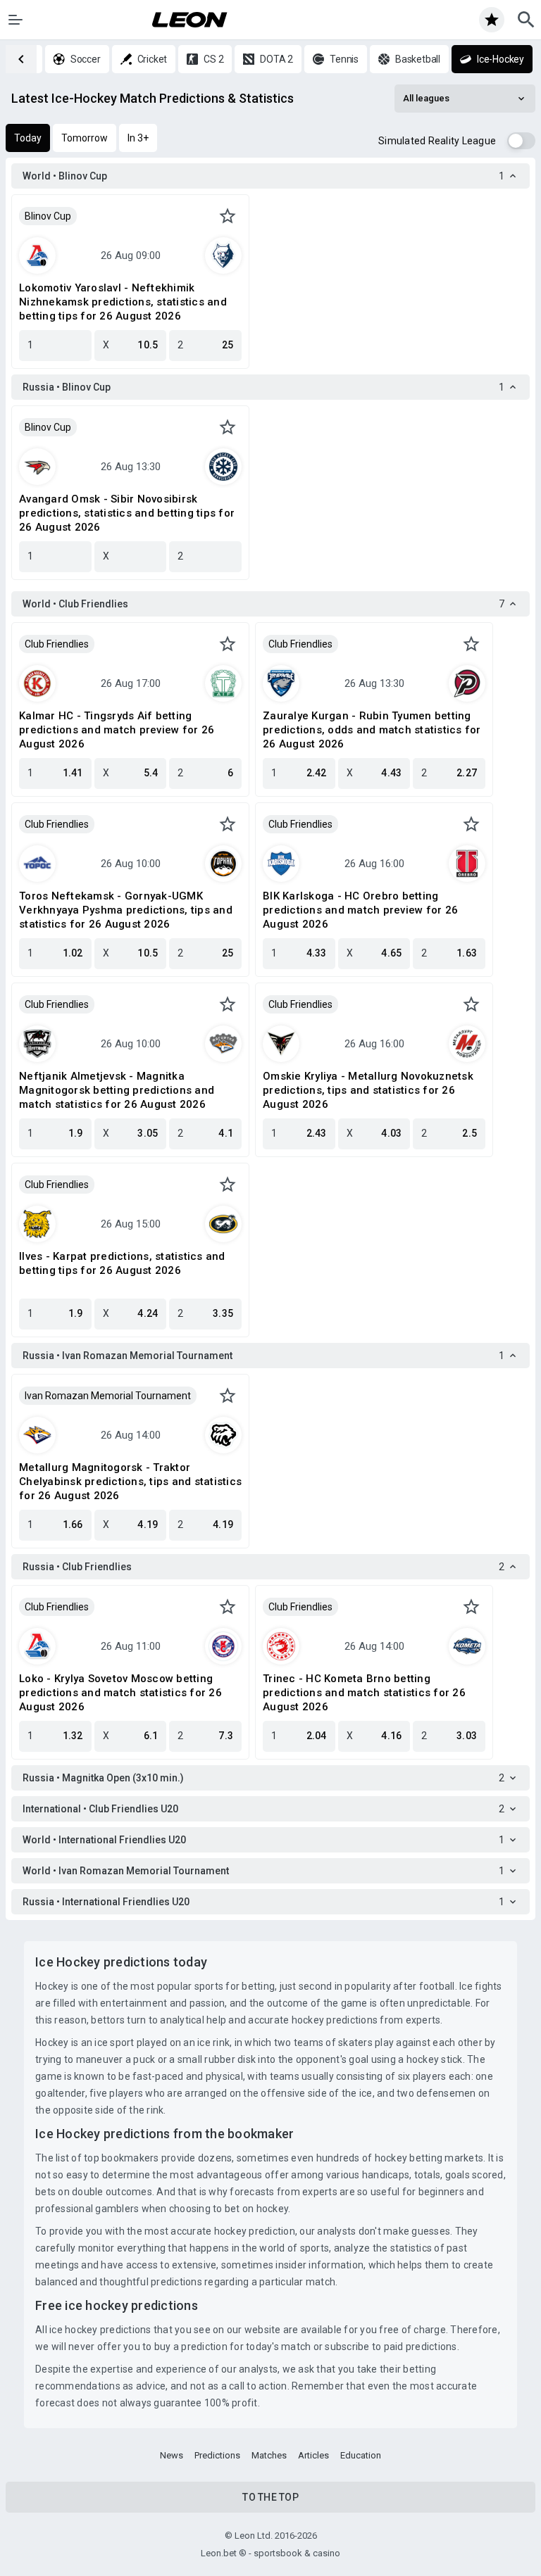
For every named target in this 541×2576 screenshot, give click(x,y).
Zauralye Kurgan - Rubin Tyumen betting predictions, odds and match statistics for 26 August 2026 (372, 730)
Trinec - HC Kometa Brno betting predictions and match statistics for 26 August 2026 (364, 1693)
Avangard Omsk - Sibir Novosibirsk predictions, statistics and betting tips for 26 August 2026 (127, 513)
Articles (313, 2455)
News (172, 2455)
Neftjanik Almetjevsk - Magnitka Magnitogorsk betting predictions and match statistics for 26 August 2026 (117, 1090)
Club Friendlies (57, 644)
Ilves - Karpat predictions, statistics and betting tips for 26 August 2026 (122, 1263)
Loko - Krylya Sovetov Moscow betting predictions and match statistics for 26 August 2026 (120, 1693)
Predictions (217, 2455)
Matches (269, 2455)
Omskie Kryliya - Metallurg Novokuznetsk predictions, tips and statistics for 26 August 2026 (368, 1090)
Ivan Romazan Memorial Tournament (108, 1396)
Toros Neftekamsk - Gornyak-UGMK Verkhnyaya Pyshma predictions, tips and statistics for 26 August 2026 (126, 910)
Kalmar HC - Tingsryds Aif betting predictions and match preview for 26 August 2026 (117, 730)
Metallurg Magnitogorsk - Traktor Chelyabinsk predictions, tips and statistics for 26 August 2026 (130, 1482)
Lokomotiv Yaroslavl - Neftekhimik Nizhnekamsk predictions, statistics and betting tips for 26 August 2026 (123, 302)
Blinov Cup (48, 216)
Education (361, 2455)
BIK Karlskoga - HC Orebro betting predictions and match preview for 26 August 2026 (360, 910)
